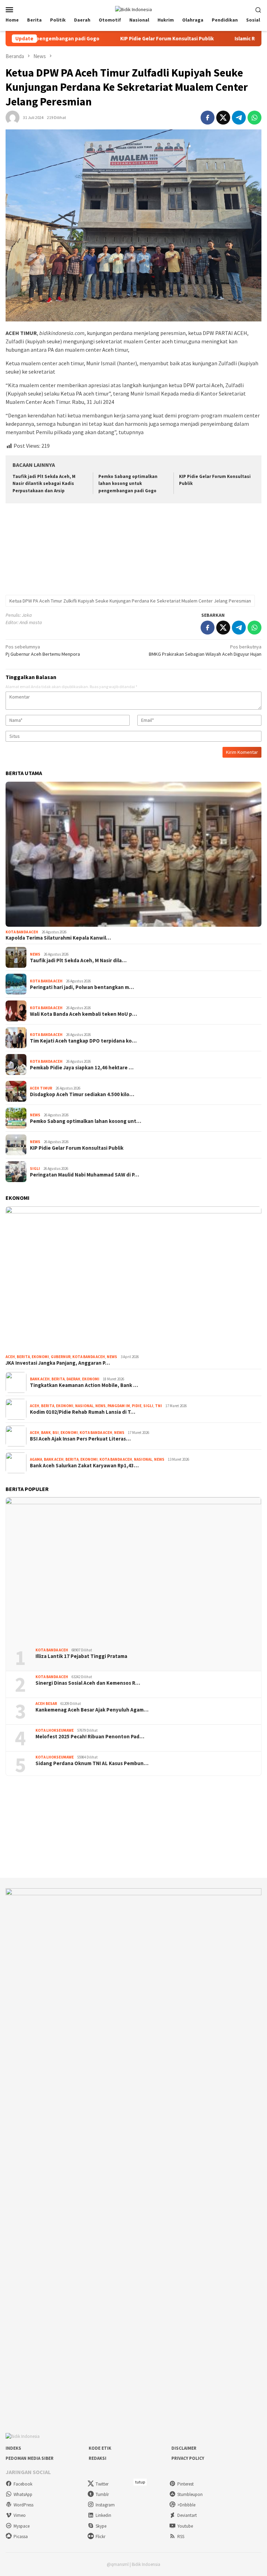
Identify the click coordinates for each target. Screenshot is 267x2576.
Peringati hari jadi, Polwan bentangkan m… (82, 987)
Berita (23, 1357)
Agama (36, 1459)
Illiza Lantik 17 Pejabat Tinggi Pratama (81, 1656)
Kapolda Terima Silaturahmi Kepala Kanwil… (58, 938)
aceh (10, 1357)
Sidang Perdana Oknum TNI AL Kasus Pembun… (92, 1763)
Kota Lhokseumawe (55, 1730)
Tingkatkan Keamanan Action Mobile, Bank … (84, 1385)
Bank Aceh (40, 1379)
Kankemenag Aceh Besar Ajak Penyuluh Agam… (92, 1710)
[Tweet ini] (223, 118)
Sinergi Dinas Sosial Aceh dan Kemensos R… (88, 1683)
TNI (159, 1406)
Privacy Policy (188, 2458)
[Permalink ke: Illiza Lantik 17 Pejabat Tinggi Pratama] (133, 1570)
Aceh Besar (46, 1704)
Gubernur (61, 1357)
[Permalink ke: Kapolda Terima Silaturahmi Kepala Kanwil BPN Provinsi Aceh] (133, 854)
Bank (46, 1433)
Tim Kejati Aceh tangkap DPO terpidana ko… (83, 1041)
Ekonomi (40, 1357)
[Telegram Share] (239, 118)
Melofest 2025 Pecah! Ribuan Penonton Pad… (90, 1737)
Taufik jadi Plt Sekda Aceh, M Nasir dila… (78, 960)
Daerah (73, 1379)
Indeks (13, 2448)
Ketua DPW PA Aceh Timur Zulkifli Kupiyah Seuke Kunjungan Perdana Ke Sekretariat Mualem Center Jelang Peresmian (130, 601)
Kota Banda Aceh (22, 932)
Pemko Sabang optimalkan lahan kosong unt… (86, 1121)
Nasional (84, 1406)
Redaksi (98, 2458)
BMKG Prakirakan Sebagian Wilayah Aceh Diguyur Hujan (205, 650)
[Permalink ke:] (13, 117)
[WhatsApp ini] (254, 118)
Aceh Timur (41, 1088)
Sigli (35, 1169)
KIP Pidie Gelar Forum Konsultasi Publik (110, 39)
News (35, 954)
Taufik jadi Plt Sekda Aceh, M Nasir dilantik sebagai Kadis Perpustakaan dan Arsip (44, 484)
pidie (137, 1406)
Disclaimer (184, 2448)
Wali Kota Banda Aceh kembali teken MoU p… (83, 1014)
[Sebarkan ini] (208, 118)
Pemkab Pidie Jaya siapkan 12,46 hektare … (82, 1068)
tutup (140, 2482)
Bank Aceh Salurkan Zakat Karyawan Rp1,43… (84, 1466)
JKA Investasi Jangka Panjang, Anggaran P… (58, 1363)
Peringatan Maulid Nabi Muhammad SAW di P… (84, 1175)
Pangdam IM (119, 1406)
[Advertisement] (133, 550)
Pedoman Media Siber (30, 2458)
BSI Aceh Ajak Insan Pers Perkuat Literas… (80, 1439)
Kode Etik (100, 2448)
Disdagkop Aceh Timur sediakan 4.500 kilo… (82, 1094)
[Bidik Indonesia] (133, 9)
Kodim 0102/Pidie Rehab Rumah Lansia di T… (83, 1412)
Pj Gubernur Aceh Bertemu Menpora (43, 650)
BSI (56, 1433)
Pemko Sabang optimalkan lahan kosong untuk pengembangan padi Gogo (128, 484)
